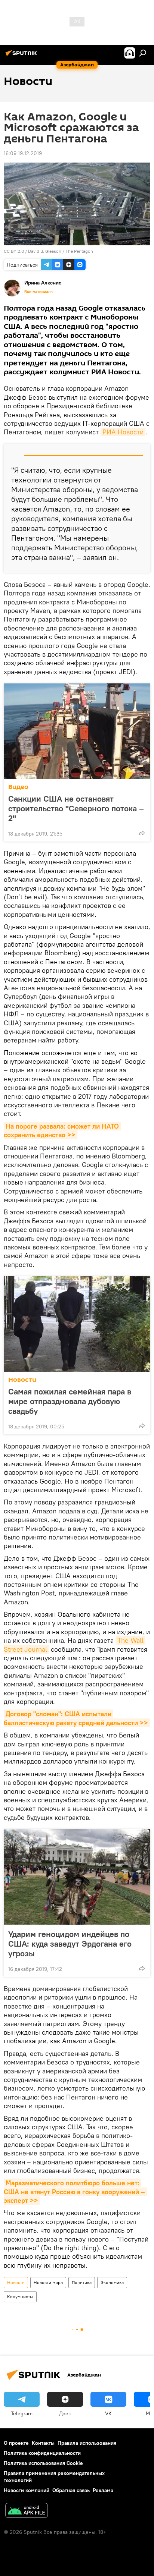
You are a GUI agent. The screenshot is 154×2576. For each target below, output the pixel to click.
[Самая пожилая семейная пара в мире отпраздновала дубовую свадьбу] (77, 1324)
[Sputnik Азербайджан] (22, 56)
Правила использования (87, 2443)
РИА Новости (123, 432)
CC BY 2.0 (14, 251)
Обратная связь (71, 2490)
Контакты (43, 2443)
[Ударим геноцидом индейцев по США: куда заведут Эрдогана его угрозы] (77, 1877)
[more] (142, 833)
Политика (82, 2282)
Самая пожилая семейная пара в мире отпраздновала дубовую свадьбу (70, 1401)
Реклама (103, 2490)
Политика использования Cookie (43, 2463)
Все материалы (39, 292)
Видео (18, 787)
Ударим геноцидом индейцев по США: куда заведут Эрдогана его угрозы (70, 1944)
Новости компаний (27, 2490)
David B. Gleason (45, 251)
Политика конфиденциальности (42, 2453)
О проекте (16, 2443)
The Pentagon (79, 251)
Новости (22, 1380)
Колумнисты (20, 2297)
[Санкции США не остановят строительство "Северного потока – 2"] (77, 731)
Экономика (112, 2282)
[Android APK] (27, 2511)
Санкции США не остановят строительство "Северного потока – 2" (76, 808)
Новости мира (48, 2282)
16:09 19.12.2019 (23, 153)
